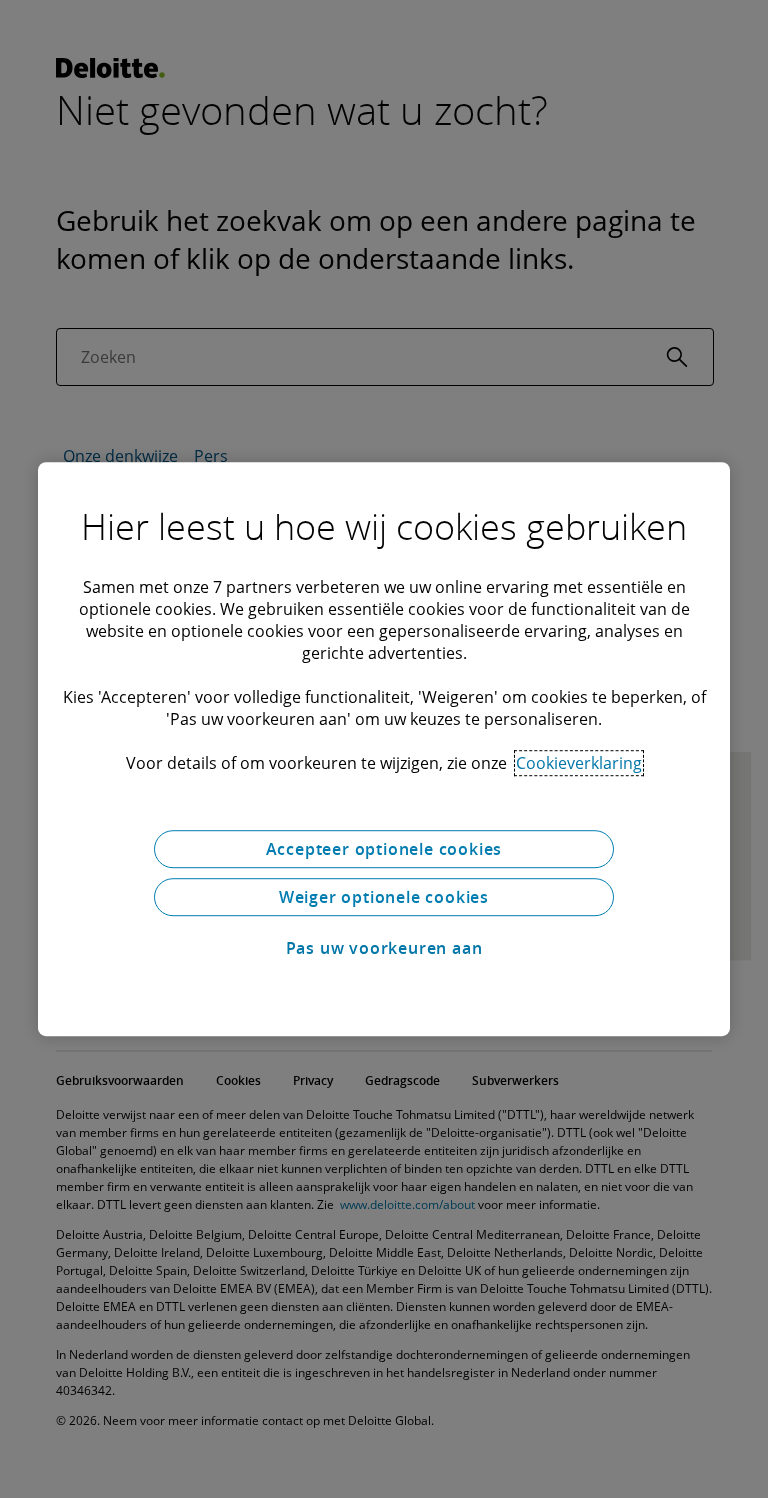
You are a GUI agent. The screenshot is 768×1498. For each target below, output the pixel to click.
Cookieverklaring (579, 763)
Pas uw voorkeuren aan (384, 948)
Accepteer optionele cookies (384, 849)
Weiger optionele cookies (384, 897)
